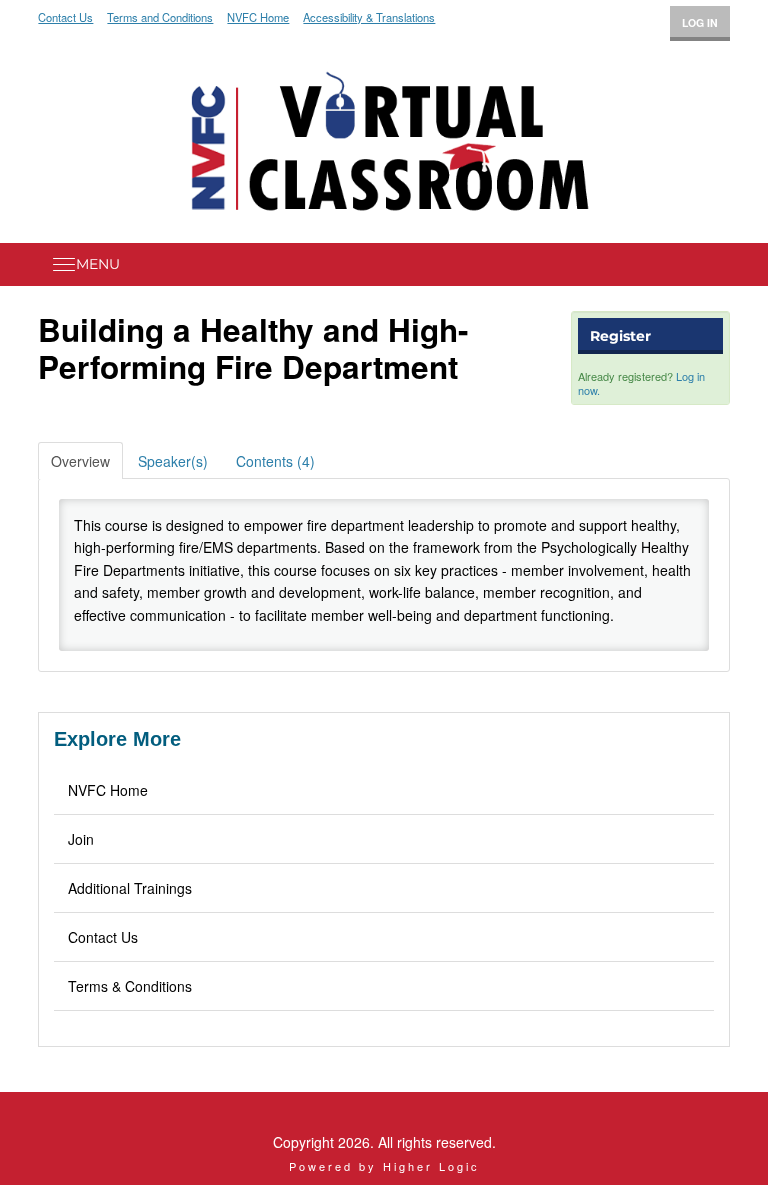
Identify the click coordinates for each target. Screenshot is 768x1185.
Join (81, 839)
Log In (700, 22)
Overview (80, 461)
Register (620, 336)
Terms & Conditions (130, 986)
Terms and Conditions (160, 17)
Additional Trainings (130, 888)
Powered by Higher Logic (384, 1166)
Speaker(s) (173, 461)
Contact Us (65, 17)
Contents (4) (275, 461)
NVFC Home (258, 17)
